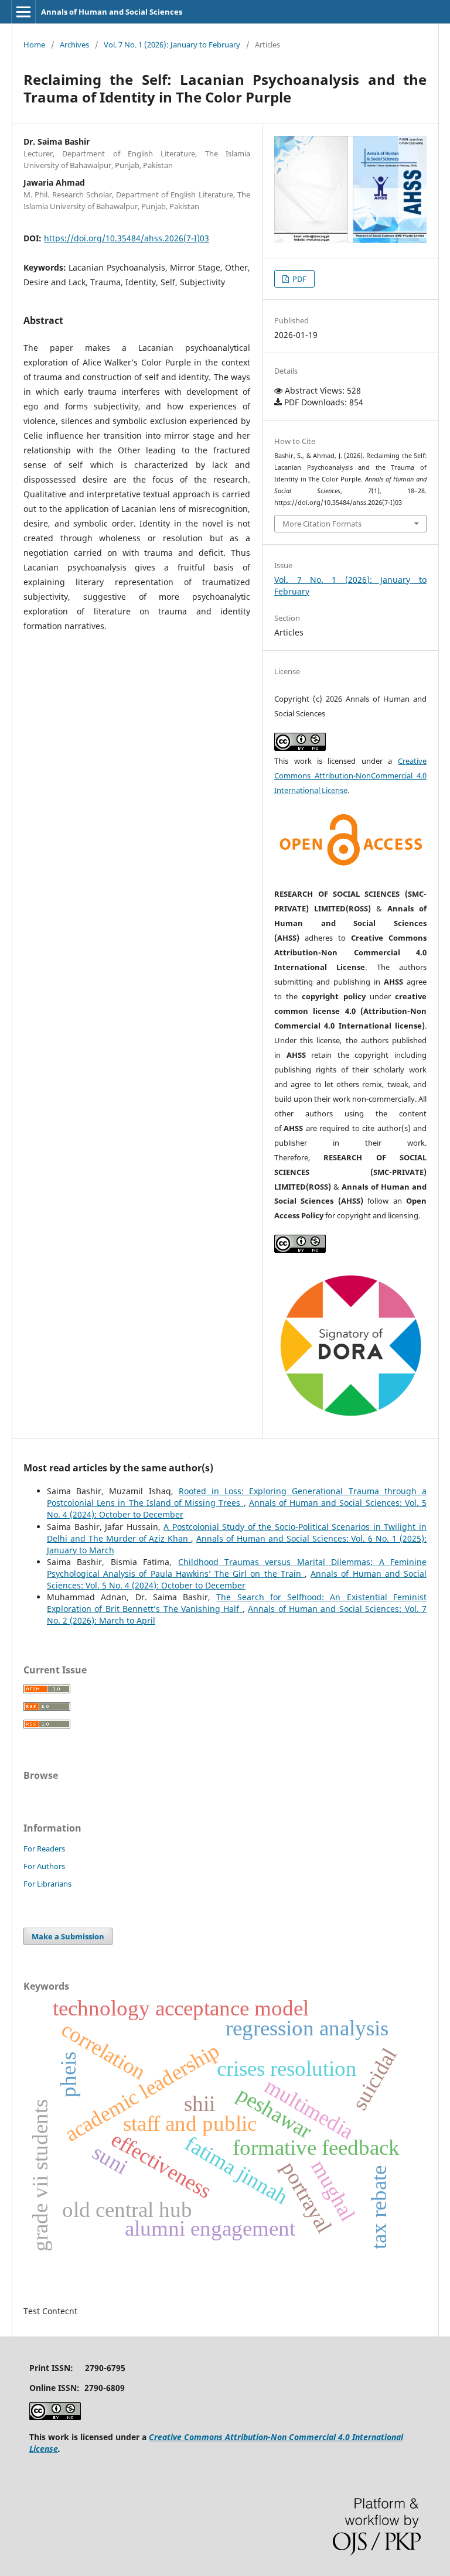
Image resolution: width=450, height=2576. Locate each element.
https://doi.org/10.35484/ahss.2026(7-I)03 (127, 238)
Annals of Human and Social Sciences (112, 12)
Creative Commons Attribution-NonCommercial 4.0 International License (350, 775)
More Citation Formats (322, 524)
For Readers (44, 1849)
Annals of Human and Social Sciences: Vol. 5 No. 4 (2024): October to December (237, 1579)
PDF (299, 279)
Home (34, 45)
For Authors (44, 1866)
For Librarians (47, 1884)
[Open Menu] (23, 12)
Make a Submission (68, 1936)
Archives (74, 45)
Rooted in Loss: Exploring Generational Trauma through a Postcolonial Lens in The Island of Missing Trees (237, 1497)
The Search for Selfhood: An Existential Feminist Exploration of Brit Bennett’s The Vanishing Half (237, 1603)
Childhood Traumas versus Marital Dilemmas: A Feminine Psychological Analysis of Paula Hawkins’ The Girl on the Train (237, 1568)
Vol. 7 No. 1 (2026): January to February (172, 45)
